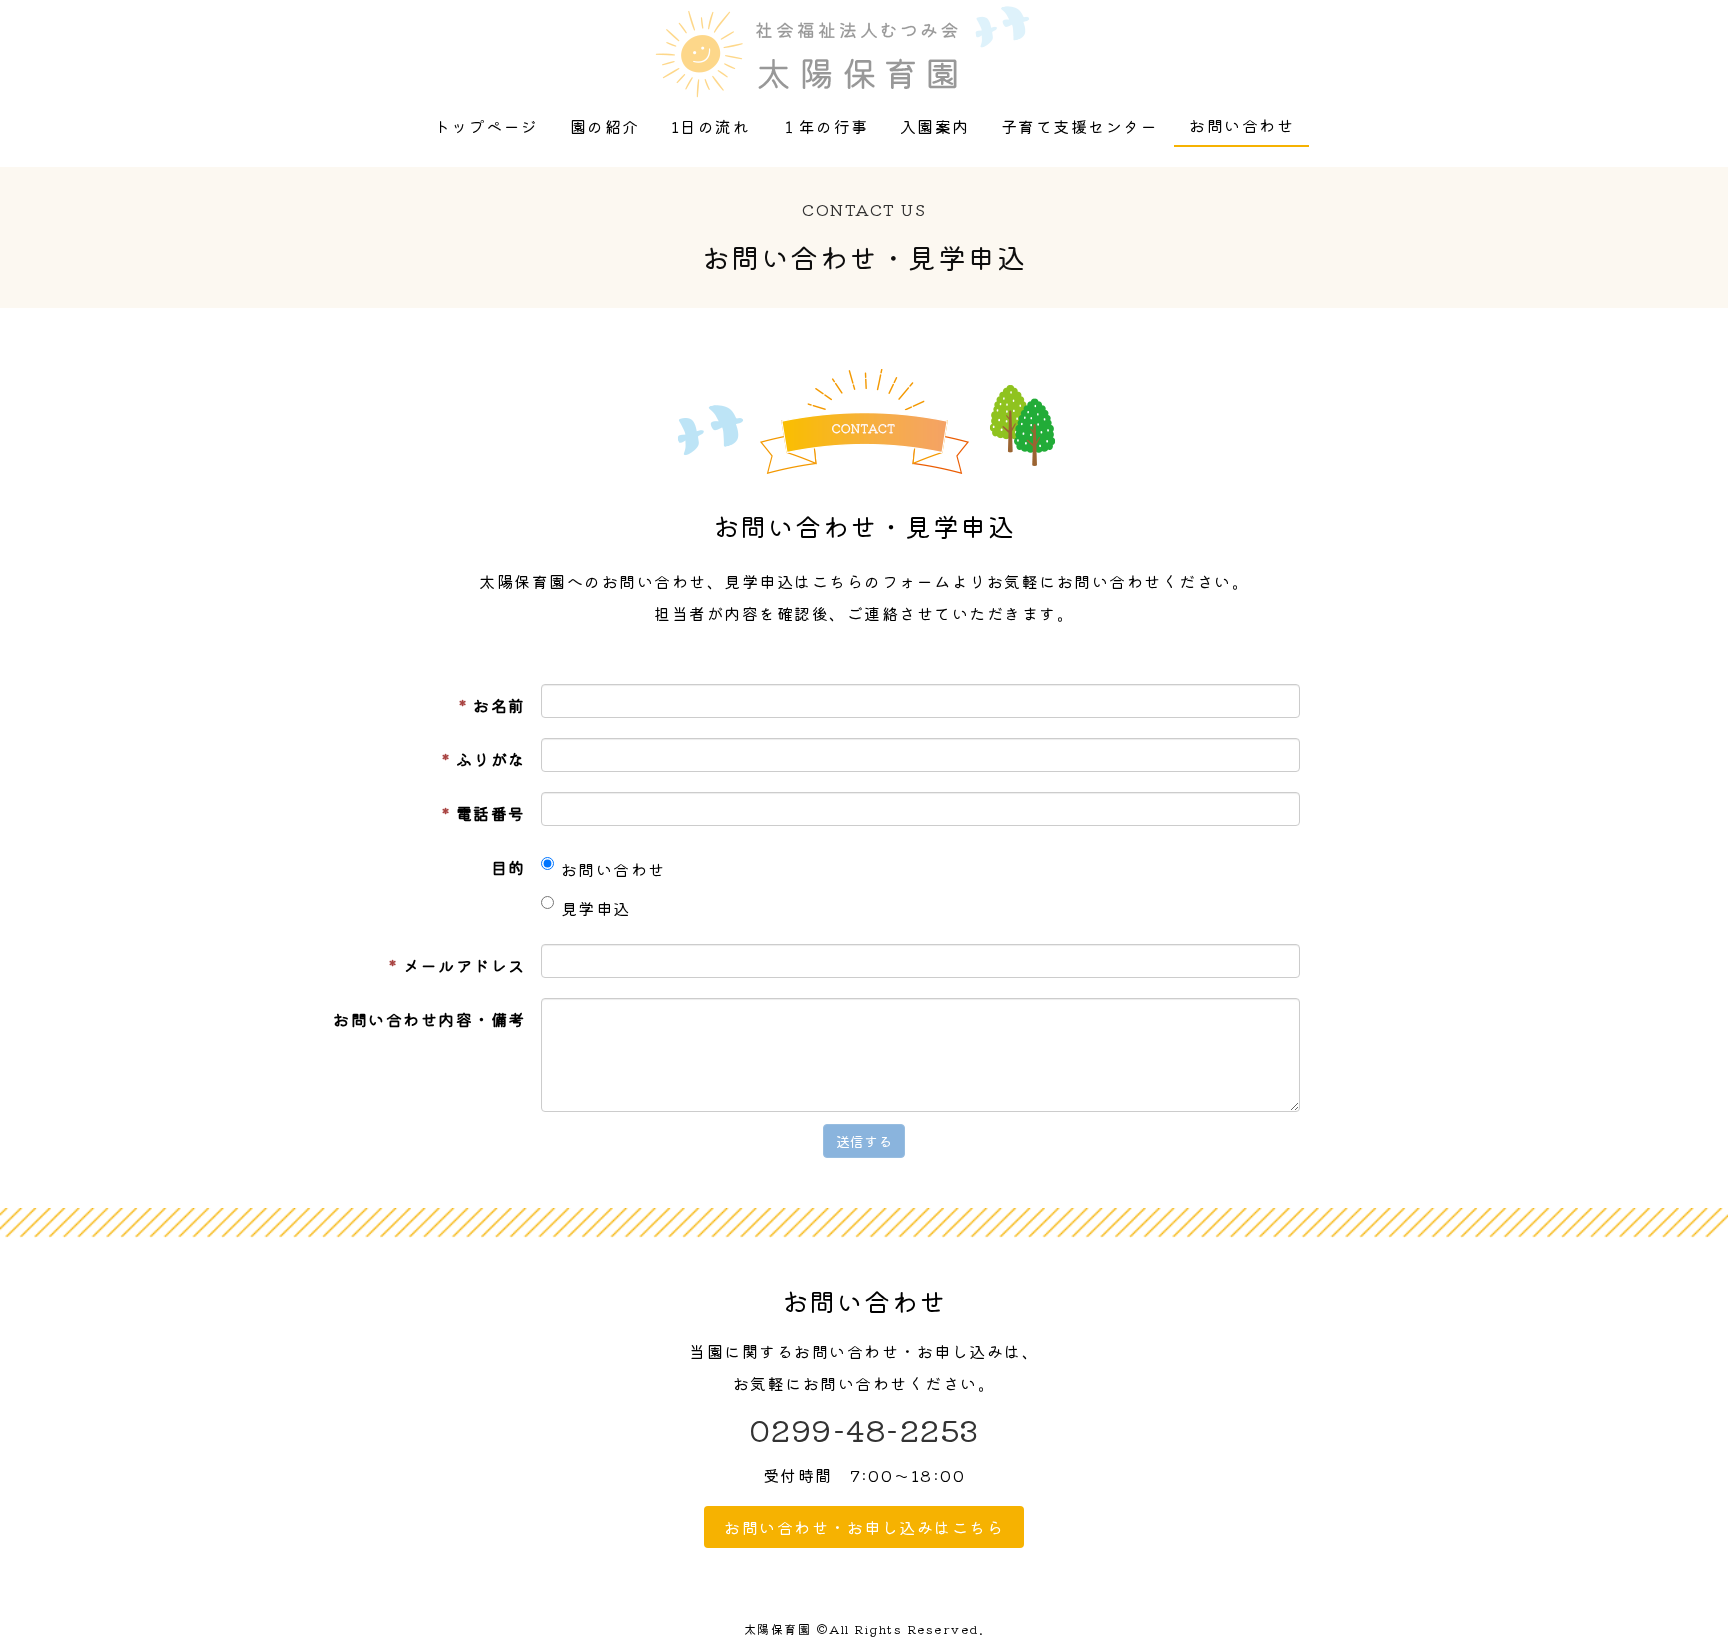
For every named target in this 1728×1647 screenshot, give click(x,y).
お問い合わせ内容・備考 (429, 1019)
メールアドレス (457, 965)
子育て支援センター (1080, 126)
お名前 (492, 705)
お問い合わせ (1241, 125)
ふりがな (484, 759)
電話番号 (484, 813)
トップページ (486, 126)
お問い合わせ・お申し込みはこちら (864, 1527)
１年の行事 (825, 126)
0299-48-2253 (864, 1429)
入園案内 (935, 126)
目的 (508, 867)
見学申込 (596, 908)
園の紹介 (605, 126)
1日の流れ (711, 126)
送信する (864, 1141)
